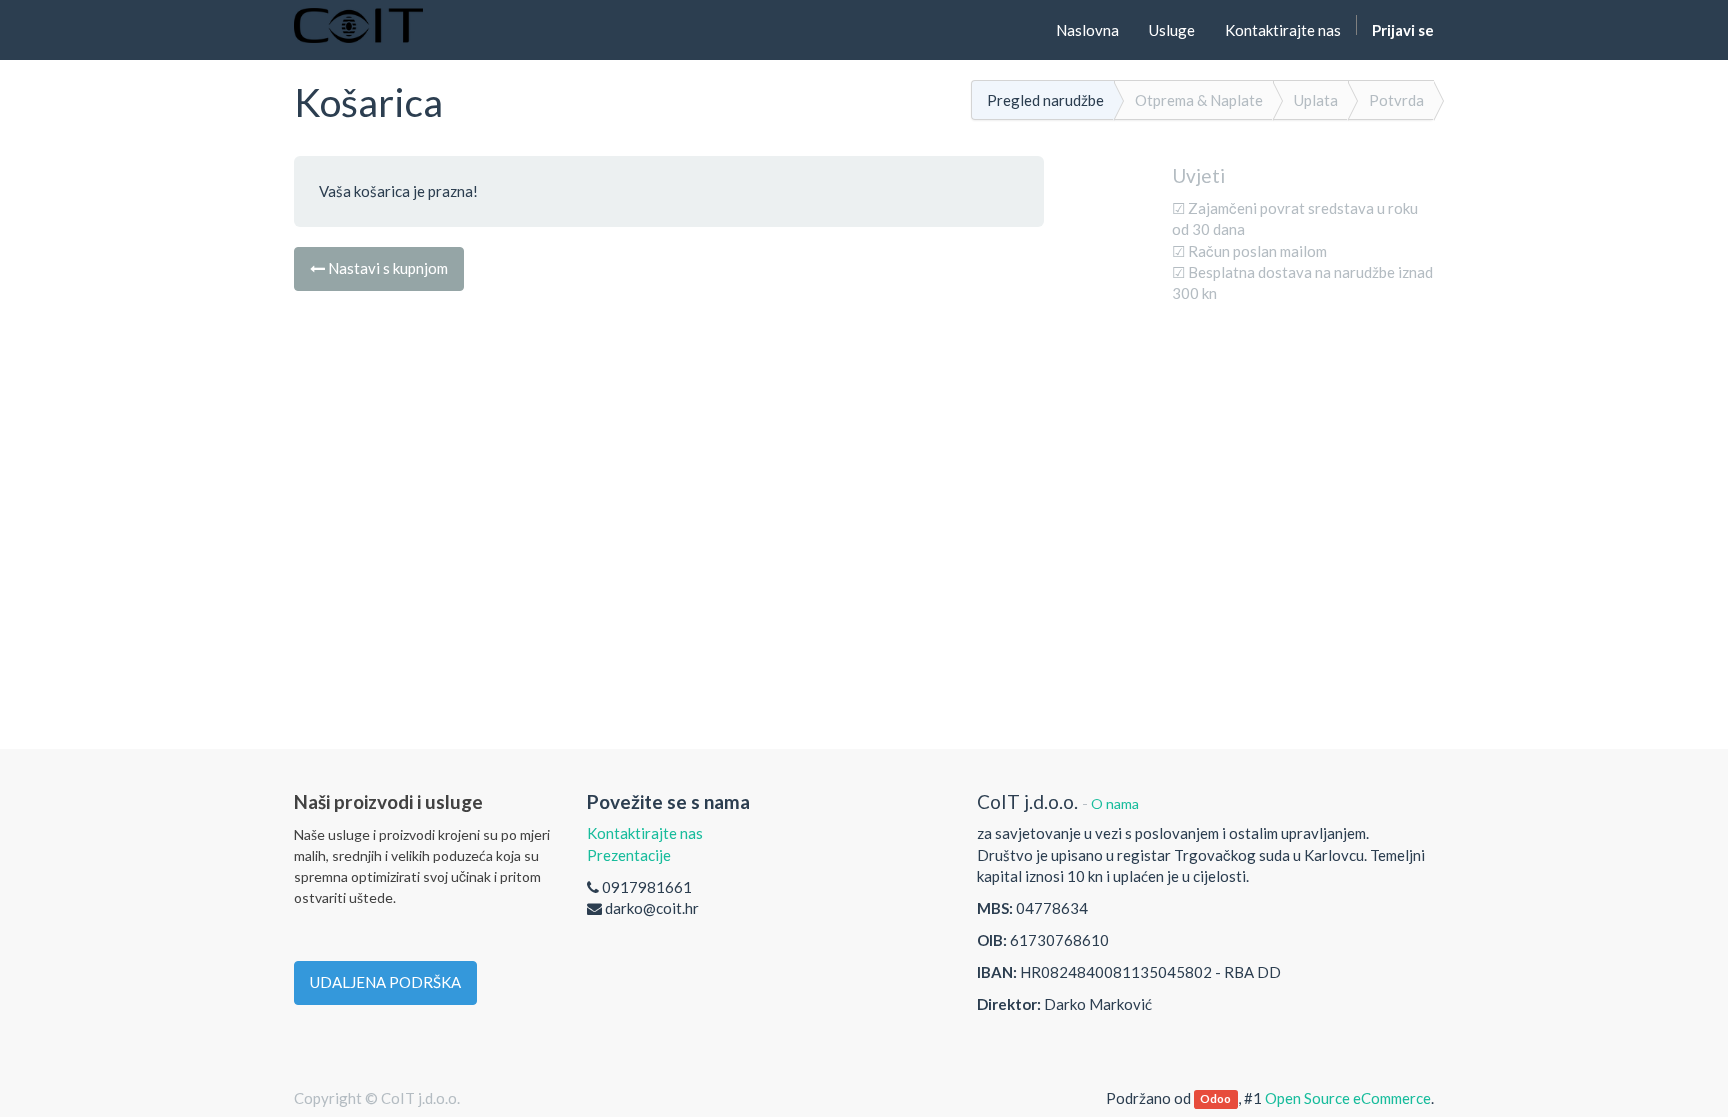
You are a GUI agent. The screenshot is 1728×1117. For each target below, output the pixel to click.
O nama (1115, 803)
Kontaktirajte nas (645, 833)
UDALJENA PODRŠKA (385, 982)
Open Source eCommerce (1348, 1098)
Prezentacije (629, 855)
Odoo (1215, 1099)
